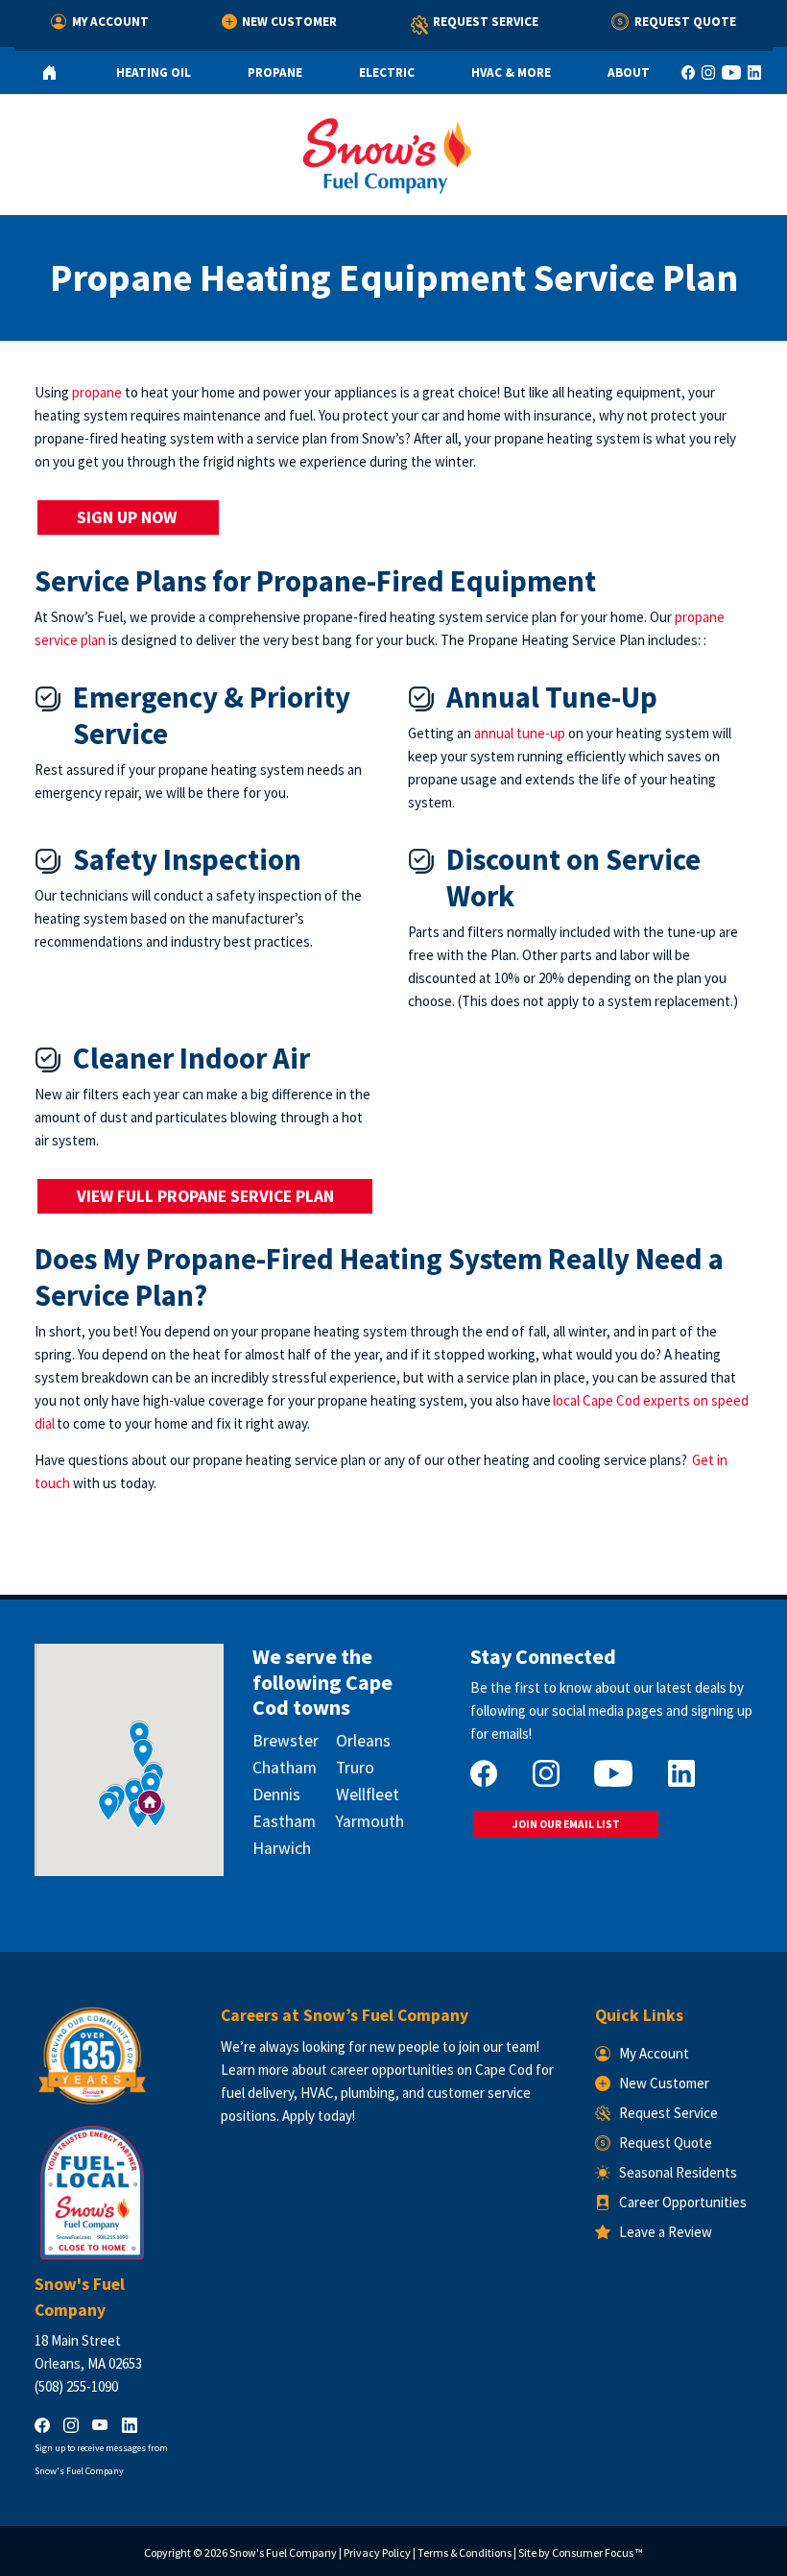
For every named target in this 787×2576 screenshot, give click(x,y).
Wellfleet (368, 1794)
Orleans (363, 1741)
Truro (355, 1768)
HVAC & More (511, 72)
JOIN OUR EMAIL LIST (566, 1824)
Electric (387, 72)
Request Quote (685, 22)
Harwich (282, 1848)
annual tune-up (520, 733)
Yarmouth (370, 1821)
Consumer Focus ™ (597, 2552)
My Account (110, 22)
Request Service (486, 22)
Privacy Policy (377, 2552)
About (629, 72)
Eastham (284, 1821)
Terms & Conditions (465, 2552)
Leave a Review (666, 2232)
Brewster (286, 1741)
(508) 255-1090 (76, 2386)
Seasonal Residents (678, 2172)
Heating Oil (154, 72)
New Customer (289, 22)
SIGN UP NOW (129, 518)
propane (97, 392)
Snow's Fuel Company (283, 2552)
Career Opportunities (683, 2202)
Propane (275, 72)
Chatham (285, 1768)
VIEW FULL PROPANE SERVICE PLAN (205, 1196)
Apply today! (319, 2116)
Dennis (276, 1794)
